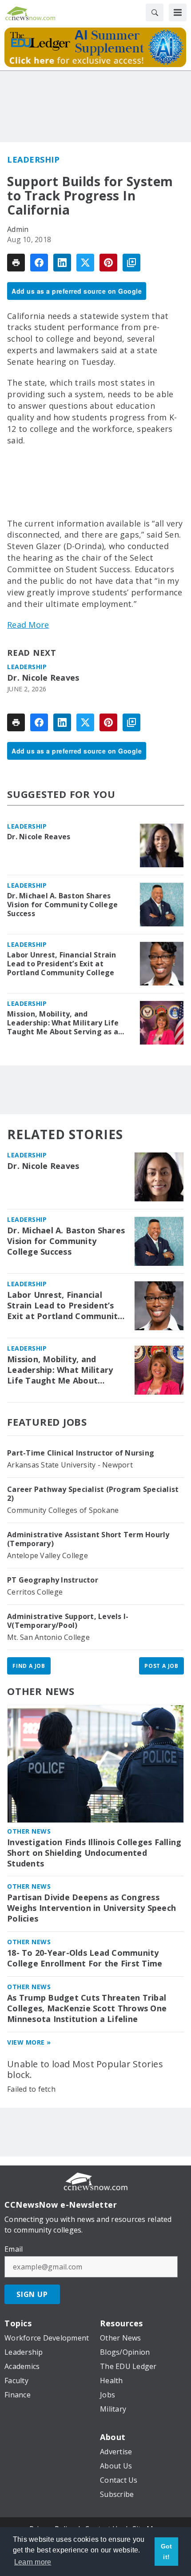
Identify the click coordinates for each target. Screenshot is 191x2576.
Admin (18, 229)
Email (14, 2249)
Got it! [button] (167, 2552)
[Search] (155, 12)
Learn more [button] (33, 2562)
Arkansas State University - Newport (70, 1465)
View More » (29, 2042)
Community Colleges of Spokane (63, 1510)
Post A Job (161, 1666)
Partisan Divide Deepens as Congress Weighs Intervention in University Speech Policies (92, 1908)
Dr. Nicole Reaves (43, 678)
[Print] (16, 263)
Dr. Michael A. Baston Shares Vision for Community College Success (62, 905)
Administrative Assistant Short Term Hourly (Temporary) (88, 1539)
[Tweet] (85, 263)
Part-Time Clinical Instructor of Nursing (81, 1453)
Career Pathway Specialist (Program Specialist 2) (93, 1494)
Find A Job (29, 1666)
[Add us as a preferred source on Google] (131, 263)
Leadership (33, 160)
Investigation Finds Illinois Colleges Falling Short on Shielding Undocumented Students (94, 1853)
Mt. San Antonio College (48, 1637)
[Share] (39, 263)
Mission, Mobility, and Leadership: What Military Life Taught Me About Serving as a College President (63, 1023)
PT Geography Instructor (53, 1580)
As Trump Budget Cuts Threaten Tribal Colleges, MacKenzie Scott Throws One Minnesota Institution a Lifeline (87, 2008)
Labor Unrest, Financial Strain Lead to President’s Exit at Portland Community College (62, 964)
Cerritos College (35, 1592)
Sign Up (32, 2294)
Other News (41, 1691)
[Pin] (108, 263)
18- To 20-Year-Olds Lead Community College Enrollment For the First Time (85, 1958)
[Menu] (178, 12)
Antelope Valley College (48, 1555)
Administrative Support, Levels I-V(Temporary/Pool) (68, 1621)
